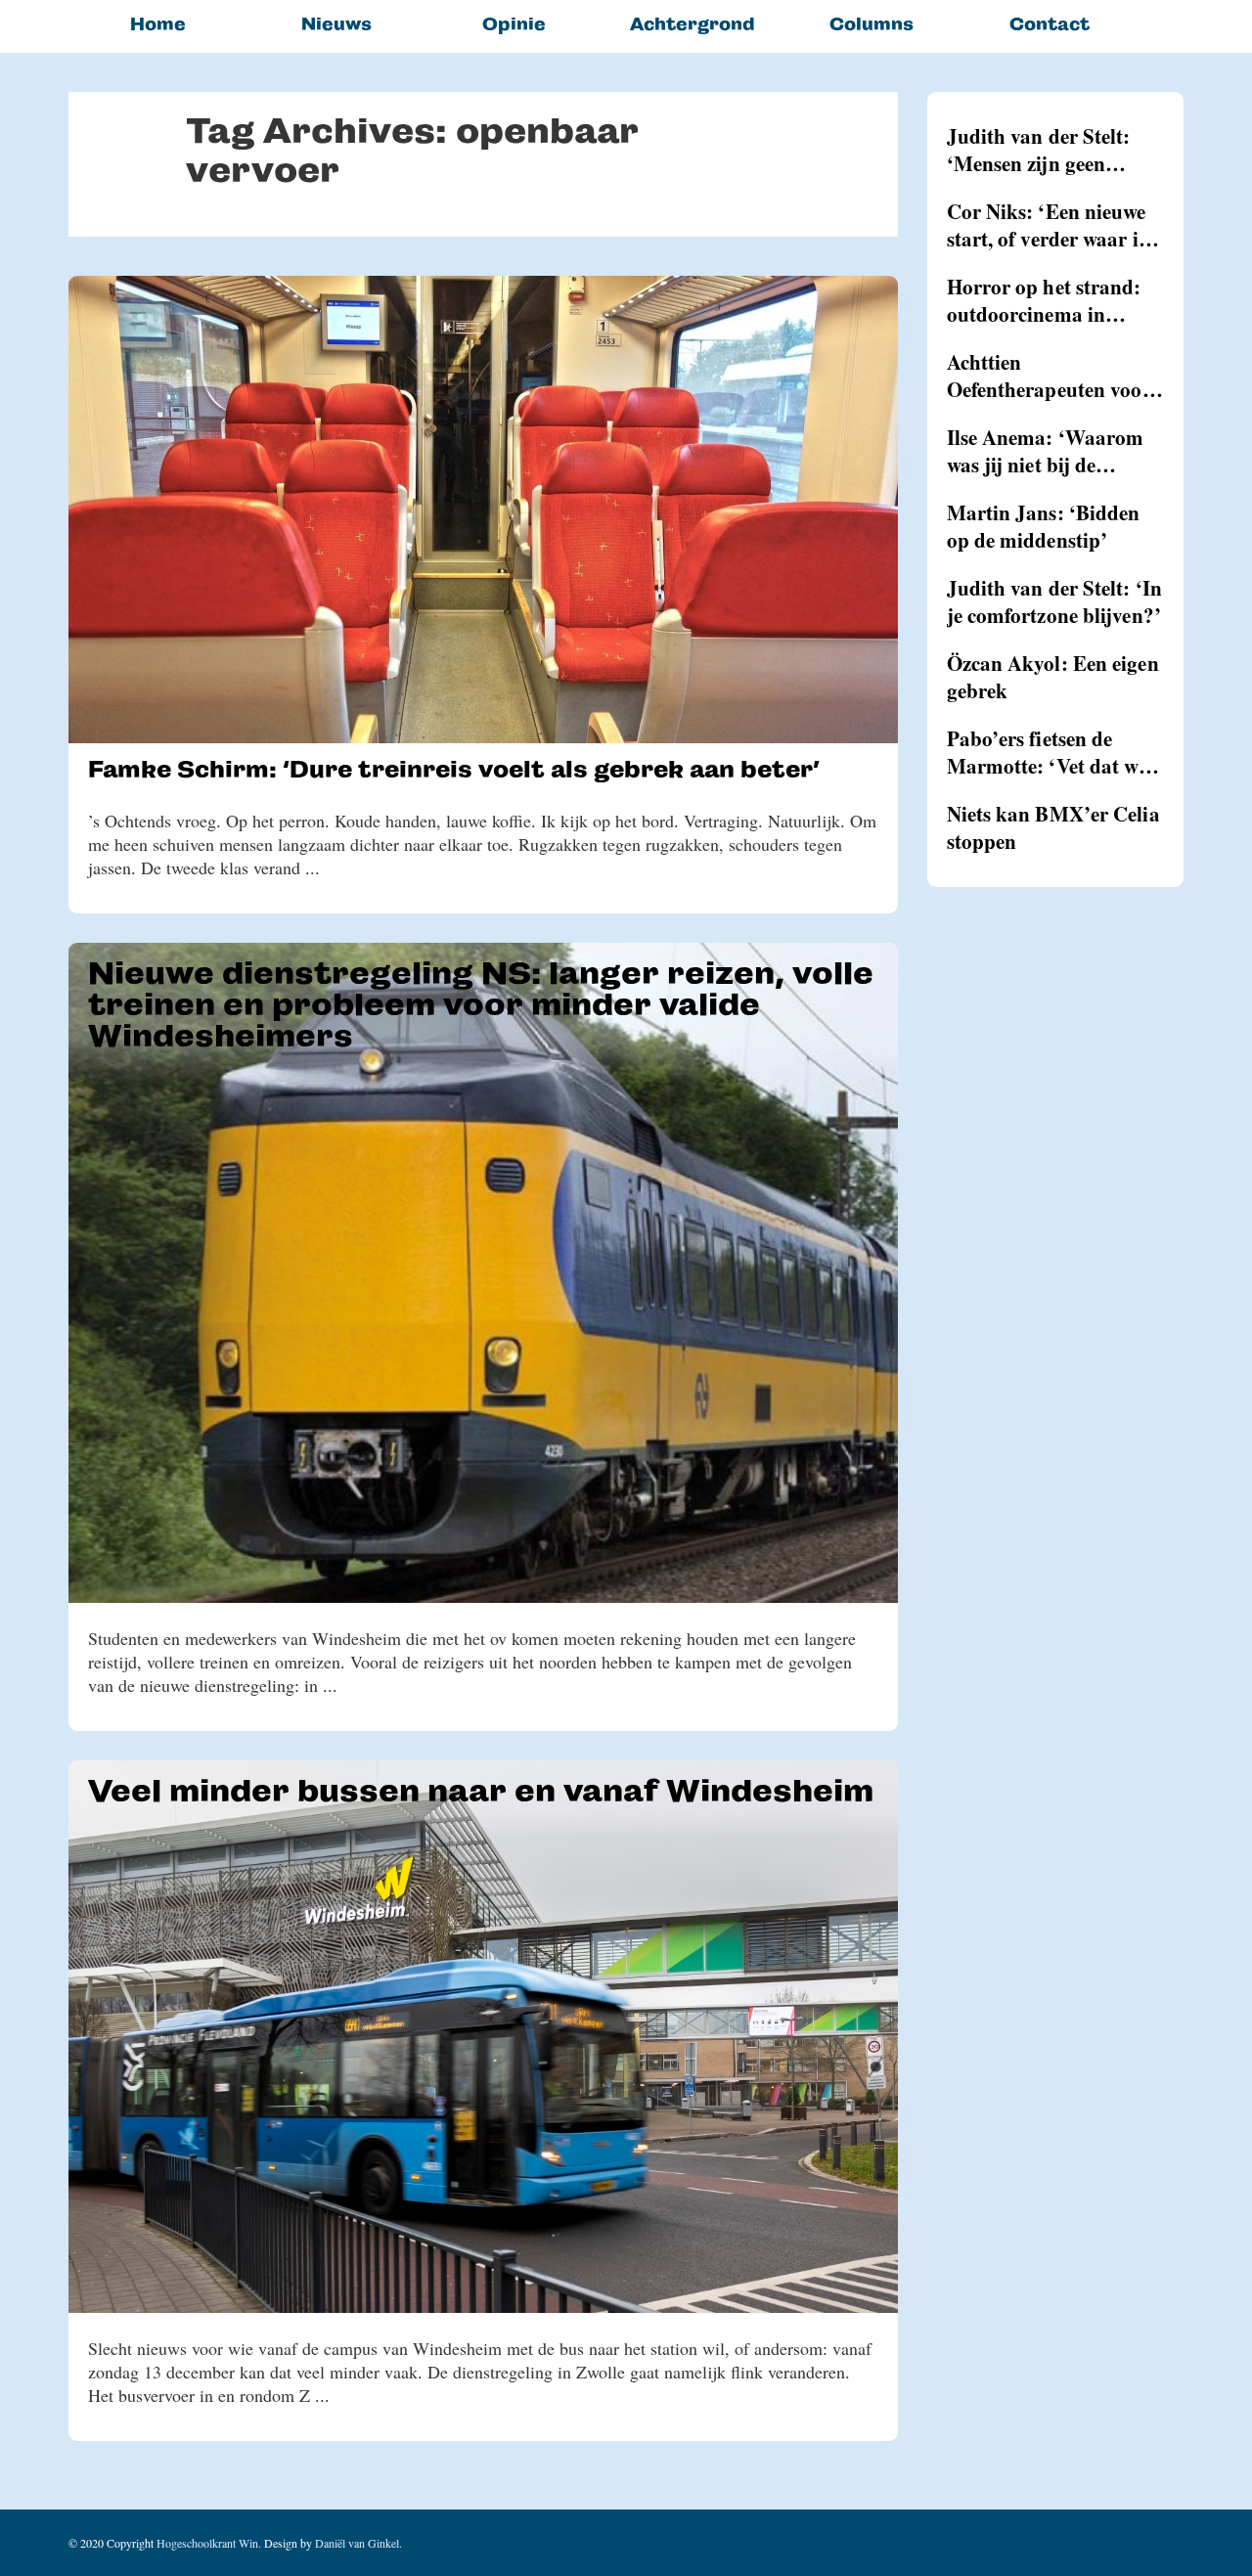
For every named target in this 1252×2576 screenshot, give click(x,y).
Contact (1050, 24)
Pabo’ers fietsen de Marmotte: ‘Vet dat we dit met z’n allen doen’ (1047, 752)
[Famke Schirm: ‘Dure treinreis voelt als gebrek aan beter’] (483, 510)
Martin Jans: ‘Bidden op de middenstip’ (1044, 526)
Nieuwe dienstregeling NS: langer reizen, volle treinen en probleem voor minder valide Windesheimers (481, 1004)
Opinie (514, 24)
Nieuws (336, 24)
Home (158, 24)
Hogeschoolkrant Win (207, 2543)
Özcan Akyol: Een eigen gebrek (1053, 677)
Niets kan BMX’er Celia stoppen (1053, 827)
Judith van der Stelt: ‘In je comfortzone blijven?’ (1055, 601)
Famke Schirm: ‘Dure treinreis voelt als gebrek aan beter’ (453, 769)
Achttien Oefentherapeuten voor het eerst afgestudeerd (1049, 376)
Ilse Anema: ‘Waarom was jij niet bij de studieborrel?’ (1046, 451)
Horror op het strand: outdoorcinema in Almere (1044, 300)
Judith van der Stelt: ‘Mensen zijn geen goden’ (1039, 150)
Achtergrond (693, 24)
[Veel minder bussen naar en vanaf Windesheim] (483, 2037)
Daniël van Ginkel (357, 2543)
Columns (872, 24)
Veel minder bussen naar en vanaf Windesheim (481, 1791)
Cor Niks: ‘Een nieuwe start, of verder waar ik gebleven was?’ (1049, 225)
